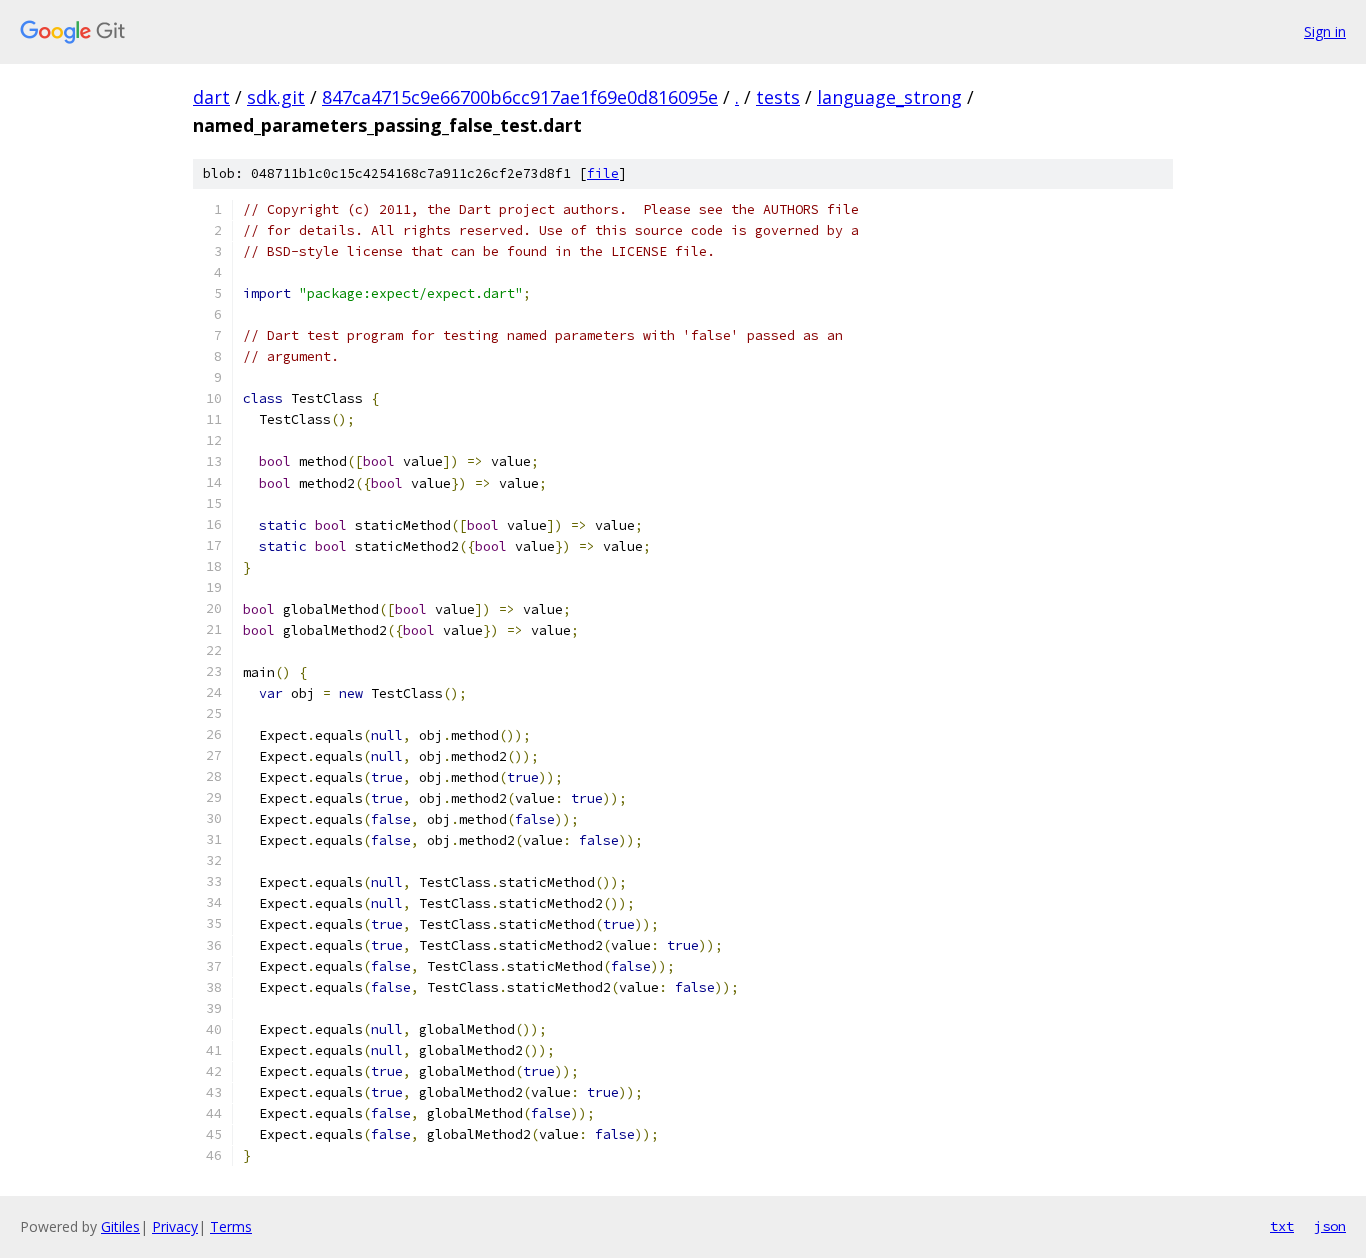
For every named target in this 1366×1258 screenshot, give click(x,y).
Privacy (175, 1226)
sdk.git (276, 97)
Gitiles (120, 1226)
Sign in (1325, 31)
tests (778, 97)
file (603, 173)
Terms (231, 1226)
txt (1282, 1226)
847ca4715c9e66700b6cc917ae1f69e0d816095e (520, 97)
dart (211, 97)
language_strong (889, 97)
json (1330, 1226)
